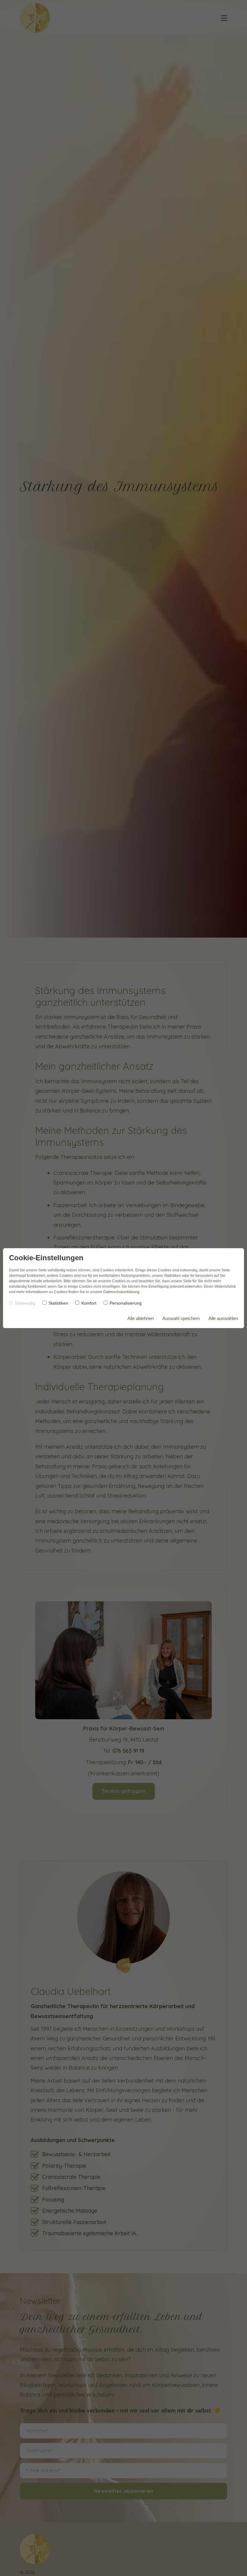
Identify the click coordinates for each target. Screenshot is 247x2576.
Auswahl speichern (181, 1318)
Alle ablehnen (141, 1318)
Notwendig (25, 1303)
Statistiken (58, 1303)
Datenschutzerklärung (121, 1292)
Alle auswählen (223, 1318)
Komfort (89, 1303)
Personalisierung (126, 1303)
